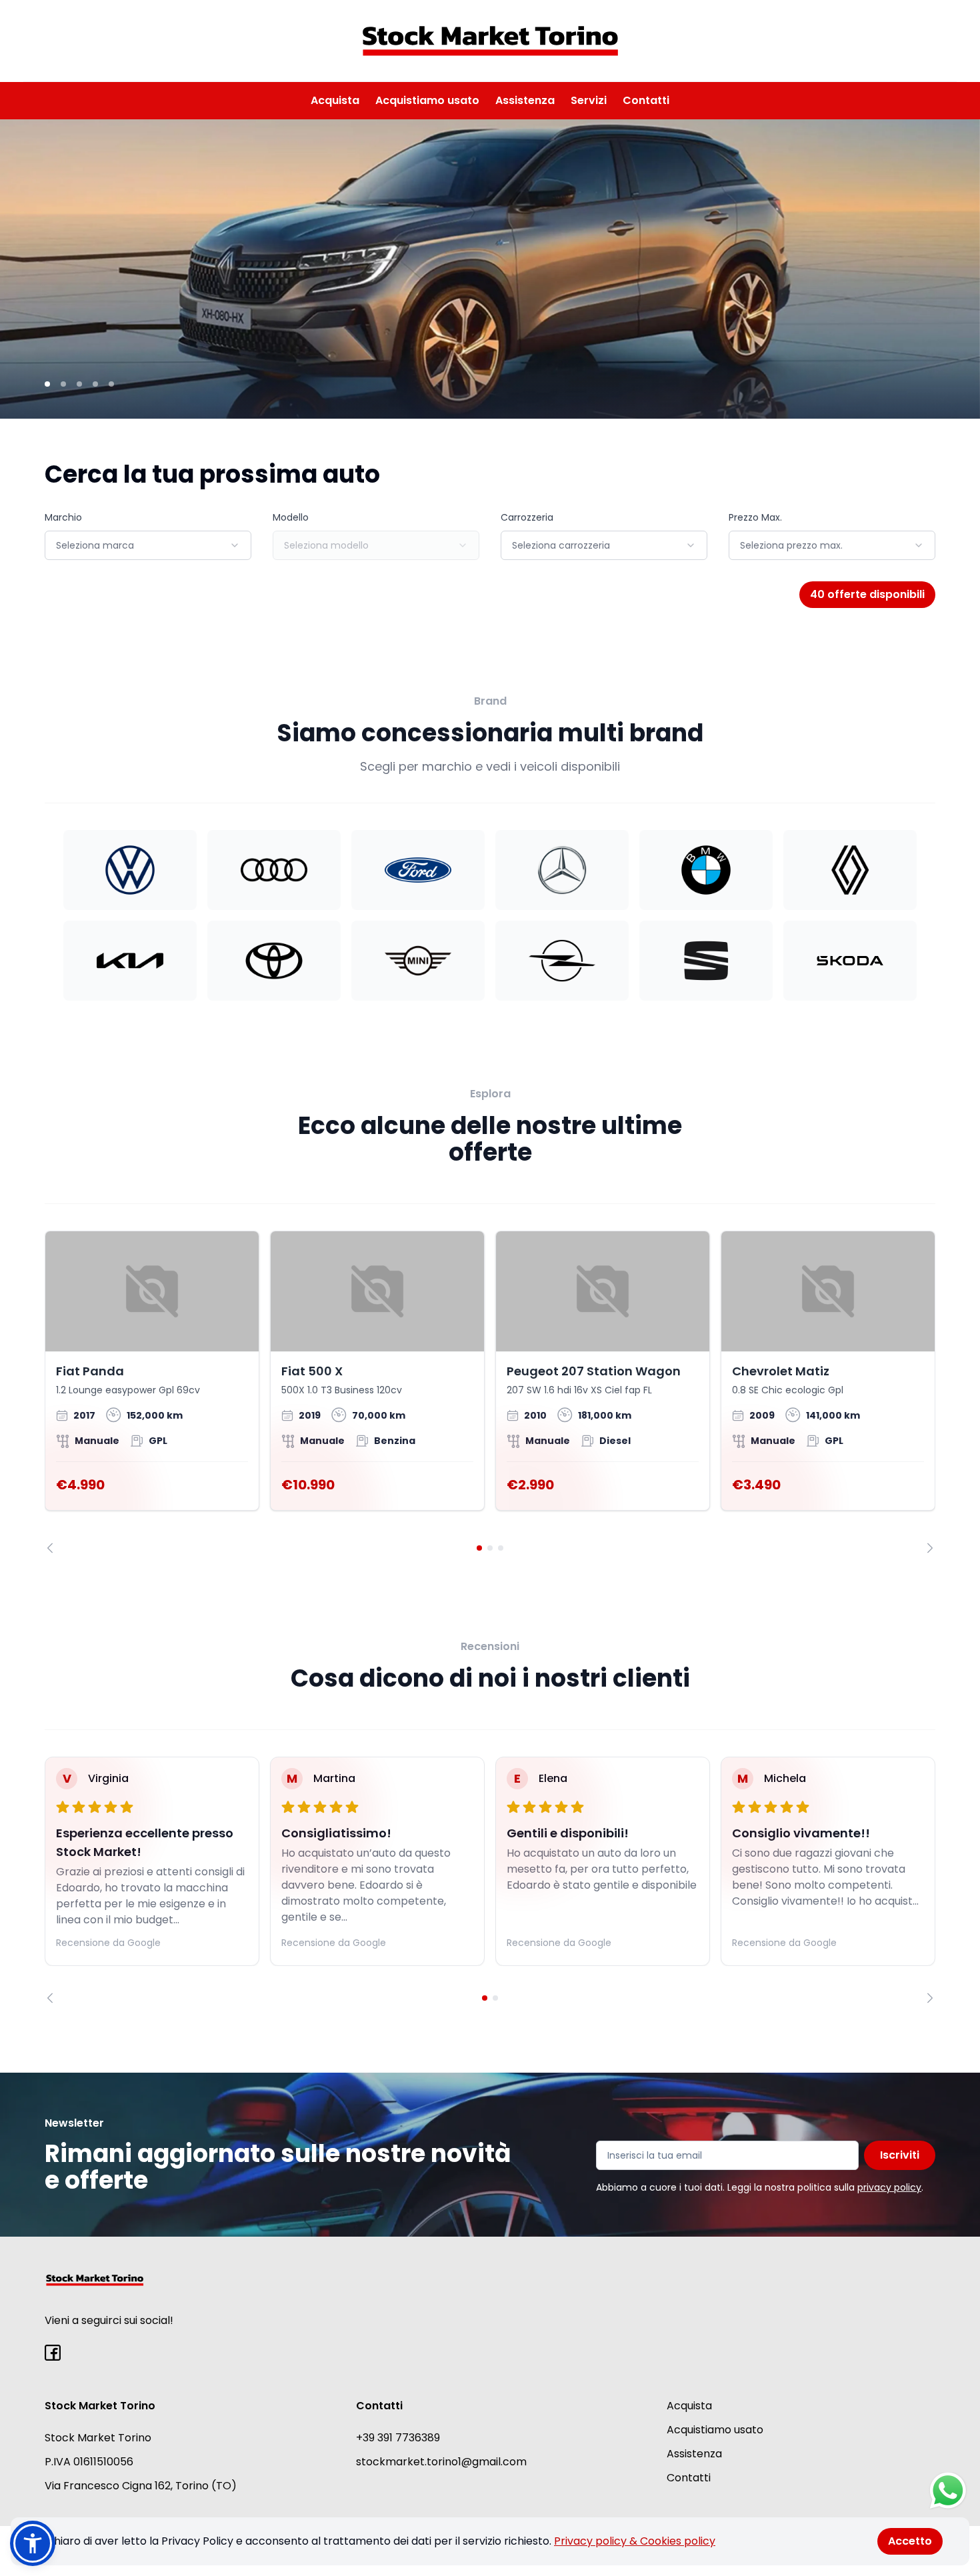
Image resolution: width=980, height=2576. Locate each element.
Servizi (589, 100)
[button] (33, 2543)
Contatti (646, 100)
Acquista (335, 100)
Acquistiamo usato (427, 100)
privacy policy (889, 2187)
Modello (291, 517)
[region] (490, 1392)
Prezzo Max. (755, 517)
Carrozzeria (527, 517)
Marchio (63, 517)
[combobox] (148, 545)
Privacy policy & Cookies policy (635, 2541)
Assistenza (525, 100)
